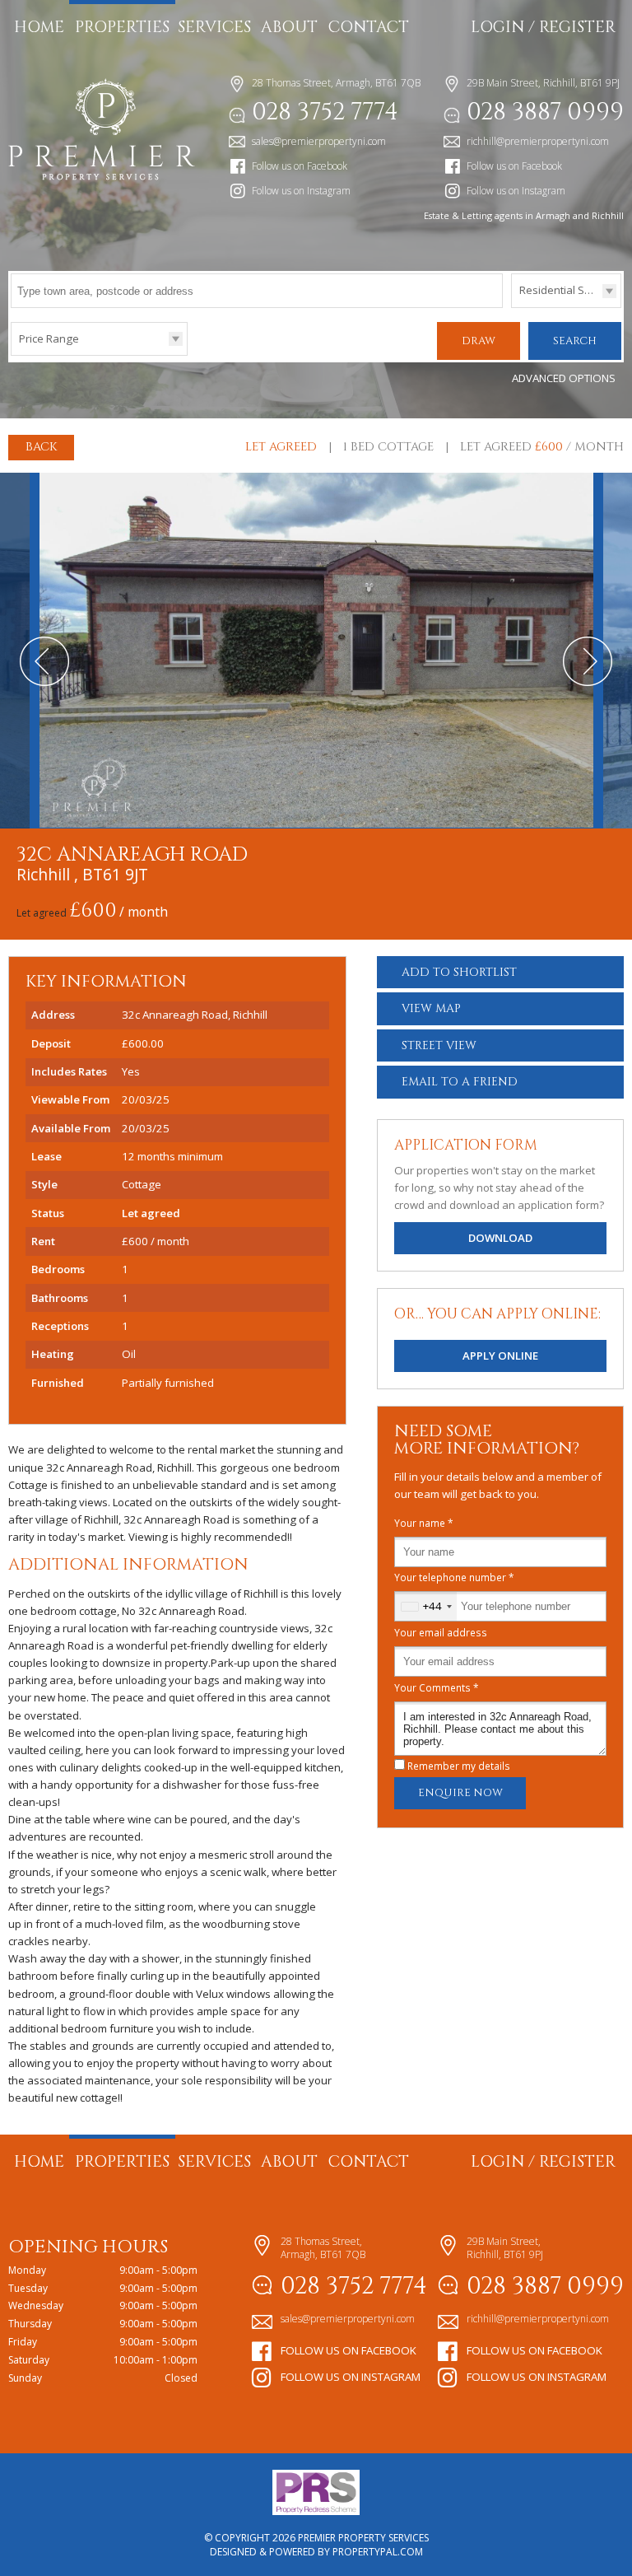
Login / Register (543, 27)
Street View (439, 1045)
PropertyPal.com (378, 2552)
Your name (424, 1523)
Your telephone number (454, 1577)
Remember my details (459, 1766)
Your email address (441, 1632)
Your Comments (437, 1687)
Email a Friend (460, 1082)
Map (431, 1008)
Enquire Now (460, 1793)
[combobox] (426, 1606)
